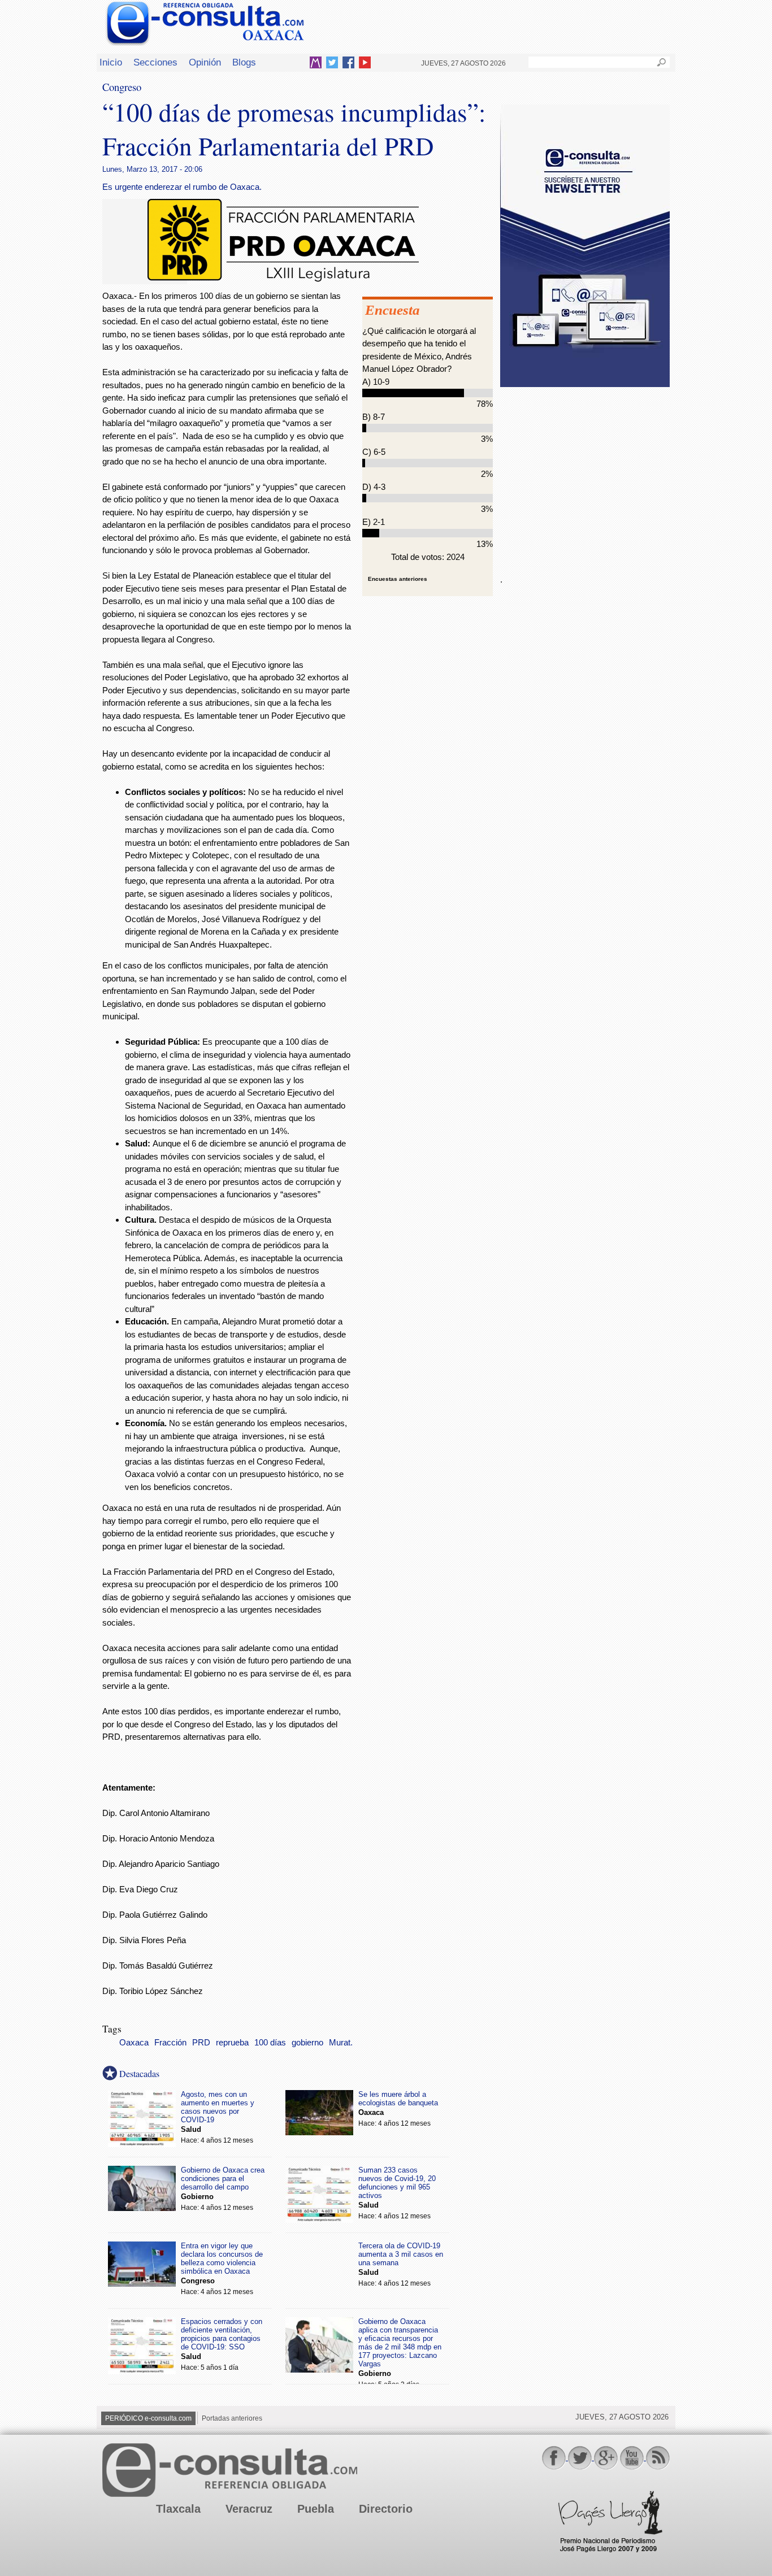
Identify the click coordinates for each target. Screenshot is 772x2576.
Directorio (386, 2509)
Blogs (244, 62)
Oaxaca (134, 2043)
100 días (270, 2043)
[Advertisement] (585, 474)
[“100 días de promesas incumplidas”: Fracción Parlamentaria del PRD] (283, 281)
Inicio (111, 62)
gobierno (307, 2043)
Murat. (341, 2043)
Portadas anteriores (232, 2418)
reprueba (232, 2043)
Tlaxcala (178, 2509)
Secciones (155, 62)
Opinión (205, 62)
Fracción (170, 2043)
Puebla (316, 2509)
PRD (201, 2043)
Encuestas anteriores (398, 579)
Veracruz (249, 2509)
